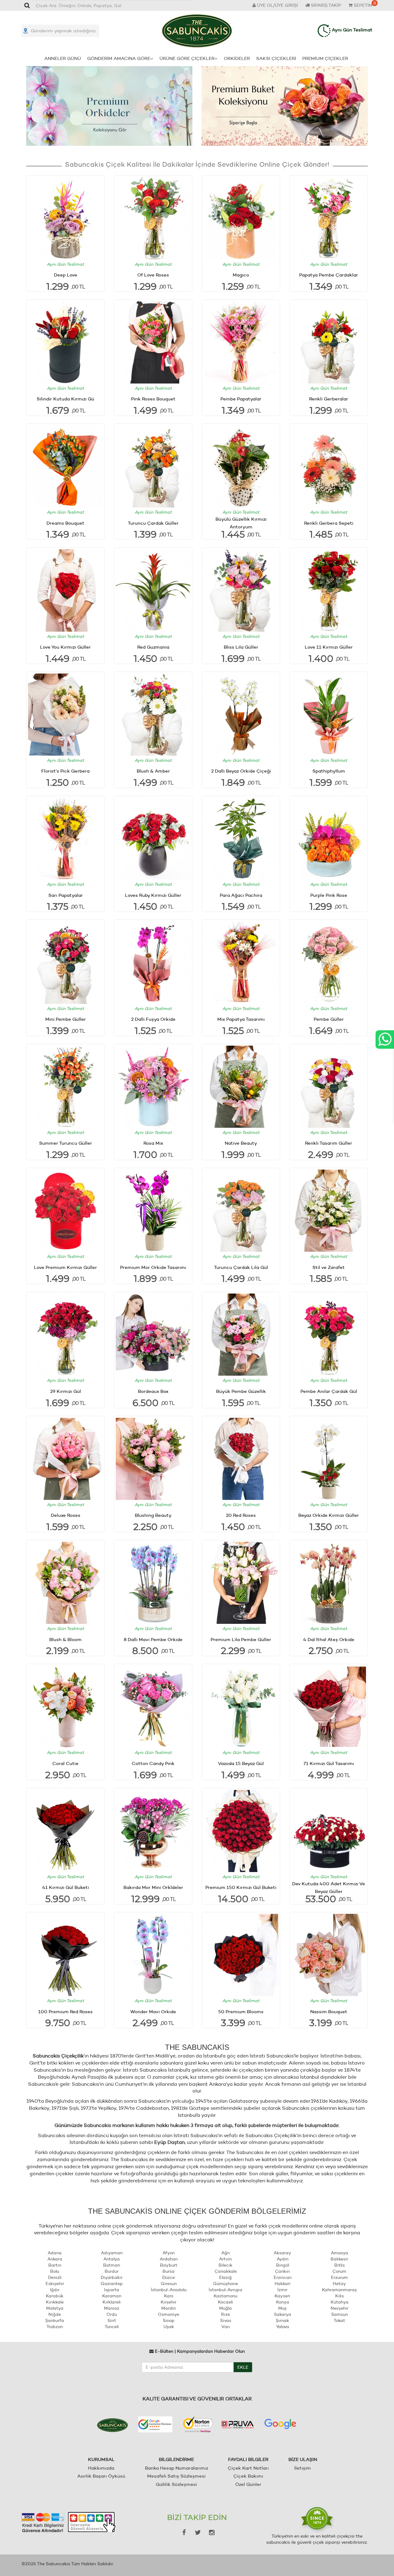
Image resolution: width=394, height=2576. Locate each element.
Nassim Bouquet (329, 2012)
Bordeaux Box (153, 1391)
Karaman (112, 2296)
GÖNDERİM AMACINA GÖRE (119, 58)
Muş (282, 2308)
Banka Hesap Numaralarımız (177, 2468)
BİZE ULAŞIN (303, 2459)
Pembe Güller (329, 1019)
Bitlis (340, 2265)
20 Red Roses (241, 1515)
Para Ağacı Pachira (241, 895)
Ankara (55, 2259)
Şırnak (282, 2320)
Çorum (339, 2271)
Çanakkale (226, 2271)
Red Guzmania (153, 647)
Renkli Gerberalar (329, 399)
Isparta (112, 2290)
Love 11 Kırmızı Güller (329, 647)
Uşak (169, 2327)
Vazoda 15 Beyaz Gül (241, 1763)
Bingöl (283, 2265)
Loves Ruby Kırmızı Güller (153, 895)
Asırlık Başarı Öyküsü (101, 2476)
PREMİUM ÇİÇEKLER (325, 58)
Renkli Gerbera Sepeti (329, 523)
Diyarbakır (112, 2277)
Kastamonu (225, 2296)
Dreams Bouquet (65, 523)
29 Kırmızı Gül (66, 1391)
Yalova (283, 2327)
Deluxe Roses (66, 1515)
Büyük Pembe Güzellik (241, 1391)
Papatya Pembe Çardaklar (329, 275)
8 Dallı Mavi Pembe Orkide (153, 1639)
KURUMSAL (101, 2459)
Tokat (339, 2320)
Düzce (169, 2277)
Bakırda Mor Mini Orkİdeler (153, 1887)
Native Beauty (241, 1143)
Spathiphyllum (329, 771)
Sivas (226, 2320)
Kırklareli (112, 2302)
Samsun (340, 2314)
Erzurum (339, 2277)
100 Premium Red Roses (65, 2012)
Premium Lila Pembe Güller (241, 1639)
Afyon (169, 2253)
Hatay (339, 2284)
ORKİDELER (237, 58)
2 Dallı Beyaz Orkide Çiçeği (241, 771)
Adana (55, 2253)
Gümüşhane (225, 2284)
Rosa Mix (153, 1143)
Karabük (55, 2296)
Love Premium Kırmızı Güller (65, 1267)
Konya (283, 2302)
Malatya (55, 2308)
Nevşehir (340, 2308)
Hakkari (283, 2284)
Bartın (55, 2265)
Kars (169, 2296)
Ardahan (169, 2259)
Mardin (169, 2308)
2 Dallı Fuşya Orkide (153, 1019)
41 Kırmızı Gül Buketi (66, 1887)
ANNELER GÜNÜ (63, 58)
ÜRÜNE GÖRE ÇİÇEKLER (187, 58)
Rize (225, 2314)
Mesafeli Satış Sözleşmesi (176, 2476)
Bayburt (169, 2265)
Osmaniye (169, 2314)
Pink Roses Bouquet (153, 399)
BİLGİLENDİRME (176, 2459)
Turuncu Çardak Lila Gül (241, 1267)
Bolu (55, 2271)
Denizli (55, 2277)
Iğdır (55, 2290)
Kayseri (282, 2296)
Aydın (283, 2259)
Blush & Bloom (65, 1639)
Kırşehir (169, 2302)
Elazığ (225, 2277)
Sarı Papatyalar (66, 895)
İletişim (303, 2468)
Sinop (169, 2320)
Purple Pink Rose (329, 895)
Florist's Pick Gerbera (65, 771)
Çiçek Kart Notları (248, 2468)
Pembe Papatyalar (241, 399)
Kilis (340, 2296)
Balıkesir (339, 2259)
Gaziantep (112, 2284)
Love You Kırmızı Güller (65, 647)
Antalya (112, 2259)
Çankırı (282, 2271)
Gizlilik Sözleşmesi (176, 2484)
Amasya (340, 2253)
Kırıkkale (55, 2302)
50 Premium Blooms (241, 2012)
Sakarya (283, 2314)
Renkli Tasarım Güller (329, 1143)
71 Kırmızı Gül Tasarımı (329, 1763)
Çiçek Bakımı (248, 2476)
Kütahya (340, 2302)
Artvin (225, 2259)
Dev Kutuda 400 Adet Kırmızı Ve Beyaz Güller (329, 1887)
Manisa (112, 2308)
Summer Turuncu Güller (66, 1143)
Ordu (112, 2314)
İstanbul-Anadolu (169, 2290)
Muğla (225, 2308)
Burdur (112, 2271)
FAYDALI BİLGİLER (248, 2459)
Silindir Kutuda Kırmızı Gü (65, 399)
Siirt (112, 2320)
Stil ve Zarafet (329, 1267)
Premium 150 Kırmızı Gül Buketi (241, 1887)
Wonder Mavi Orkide (153, 2012)
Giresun (169, 2284)
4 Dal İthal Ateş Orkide (329, 1639)
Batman (112, 2265)
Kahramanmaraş (339, 2290)
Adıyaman (112, 2253)
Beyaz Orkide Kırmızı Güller (329, 1515)
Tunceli (112, 2327)
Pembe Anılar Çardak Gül (329, 1391)
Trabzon (55, 2327)
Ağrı (226, 2253)
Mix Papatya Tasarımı (241, 1019)
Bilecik (225, 2265)
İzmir (282, 2290)
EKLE (243, 2367)
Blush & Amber (153, 771)
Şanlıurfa (55, 2320)
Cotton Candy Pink (153, 1763)
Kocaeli (225, 2302)
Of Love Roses (153, 275)
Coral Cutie (65, 1763)
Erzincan (283, 2277)
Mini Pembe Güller (66, 1019)
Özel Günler (248, 2484)
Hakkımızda (101, 2468)
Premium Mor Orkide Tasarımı (153, 1267)
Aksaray (282, 2253)
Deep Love (66, 275)
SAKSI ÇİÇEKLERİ (276, 58)
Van (225, 2327)
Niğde (55, 2314)
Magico (241, 275)
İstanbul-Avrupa (225, 2290)
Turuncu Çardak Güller (153, 523)
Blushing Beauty (153, 1515)
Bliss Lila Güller (241, 647)
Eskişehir (55, 2284)
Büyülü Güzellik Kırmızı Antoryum (241, 523)
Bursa (169, 2271)
